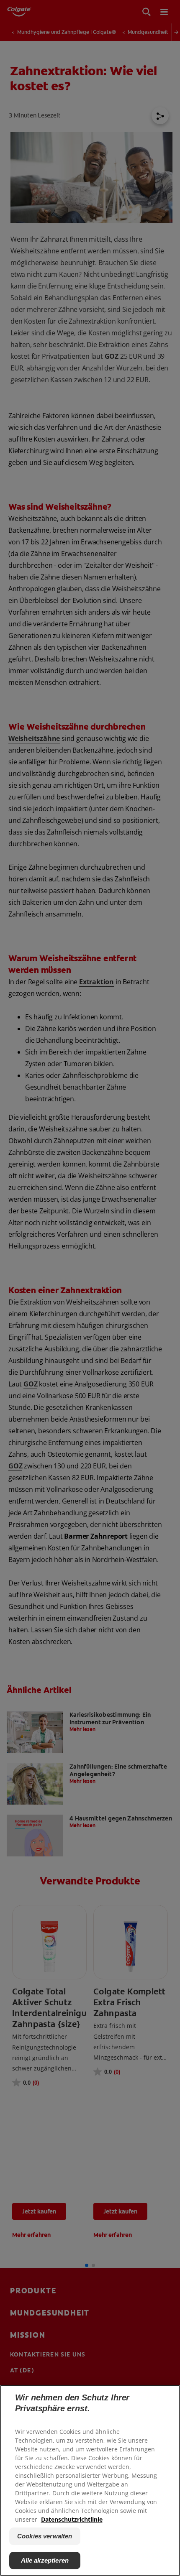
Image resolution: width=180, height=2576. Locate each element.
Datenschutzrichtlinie (72, 2519)
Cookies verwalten (45, 2536)
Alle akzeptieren (45, 2560)
